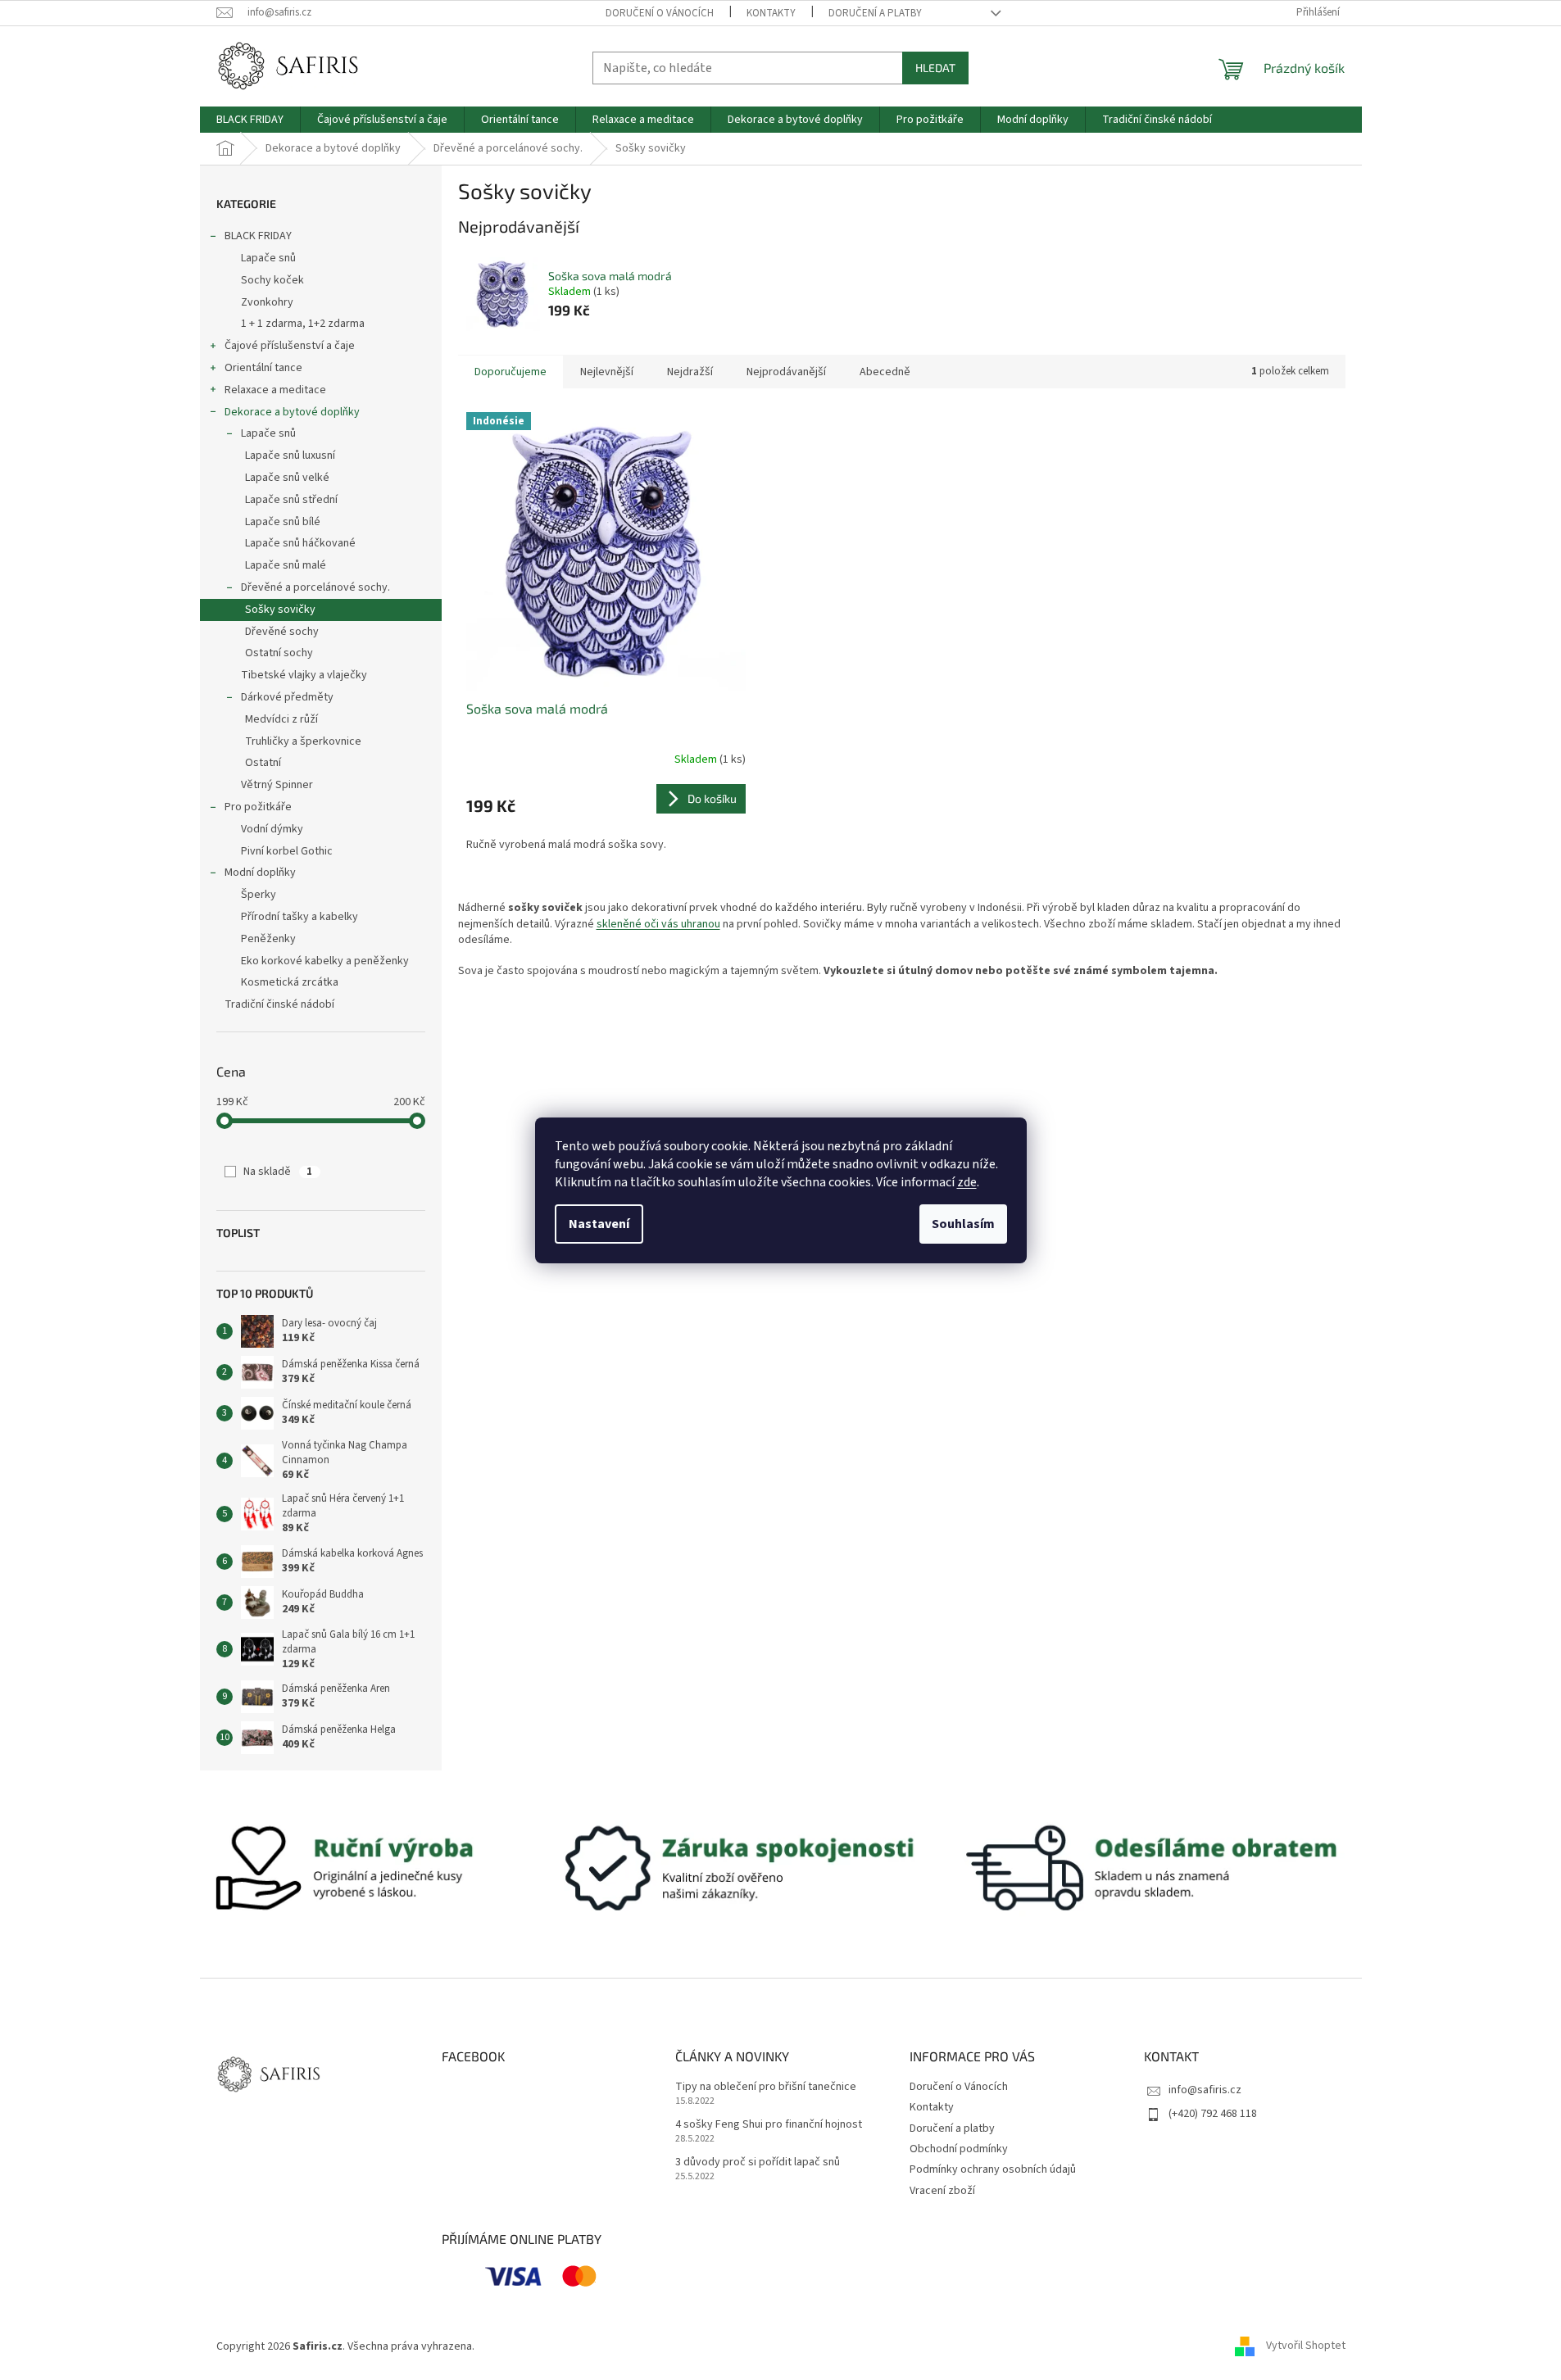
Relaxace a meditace (275, 390)
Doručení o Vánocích (660, 13)
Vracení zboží (942, 2191)
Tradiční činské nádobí (279, 1004)
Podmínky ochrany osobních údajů (993, 2169)
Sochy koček (272, 280)
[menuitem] (250, 120)
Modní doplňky (260, 873)
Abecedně (885, 372)
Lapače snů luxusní (290, 456)
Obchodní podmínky (959, 2149)
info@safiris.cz (1205, 2090)
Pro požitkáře (258, 807)
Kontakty (771, 13)
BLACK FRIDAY (258, 236)
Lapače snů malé (286, 565)
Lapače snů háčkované (300, 543)
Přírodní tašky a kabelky (299, 917)
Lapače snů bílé (283, 522)
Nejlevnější (607, 372)
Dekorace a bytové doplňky (292, 412)
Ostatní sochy (279, 653)
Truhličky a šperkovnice (303, 741)
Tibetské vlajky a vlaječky (304, 675)
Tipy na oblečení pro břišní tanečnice (766, 2087)
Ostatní (263, 763)
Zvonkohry (267, 302)
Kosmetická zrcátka (290, 982)
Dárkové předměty (287, 697)
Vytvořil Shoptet (1306, 2346)
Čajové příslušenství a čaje (290, 346)
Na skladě (278, 1172)
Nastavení (599, 1224)
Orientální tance (263, 368)
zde (967, 1182)
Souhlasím (963, 1224)
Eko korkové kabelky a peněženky (325, 961)
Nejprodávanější (786, 372)
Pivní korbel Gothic (287, 851)
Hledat (935, 68)
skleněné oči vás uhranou (658, 924)
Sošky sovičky (280, 610)
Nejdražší (690, 372)
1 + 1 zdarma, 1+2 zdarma (303, 324)
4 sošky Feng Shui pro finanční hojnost (769, 2125)
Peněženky (268, 939)
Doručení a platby (875, 13)
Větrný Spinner (277, 785)
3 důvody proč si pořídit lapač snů (758, 2162)
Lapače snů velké (287, 478)
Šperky (259, 895)
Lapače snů (268, 258)
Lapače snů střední (291, 500)
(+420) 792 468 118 (1213, 2114)
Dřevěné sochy (282, 632)
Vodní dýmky (272, 829)
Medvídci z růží (281, 719)
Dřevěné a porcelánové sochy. (315, 587)
